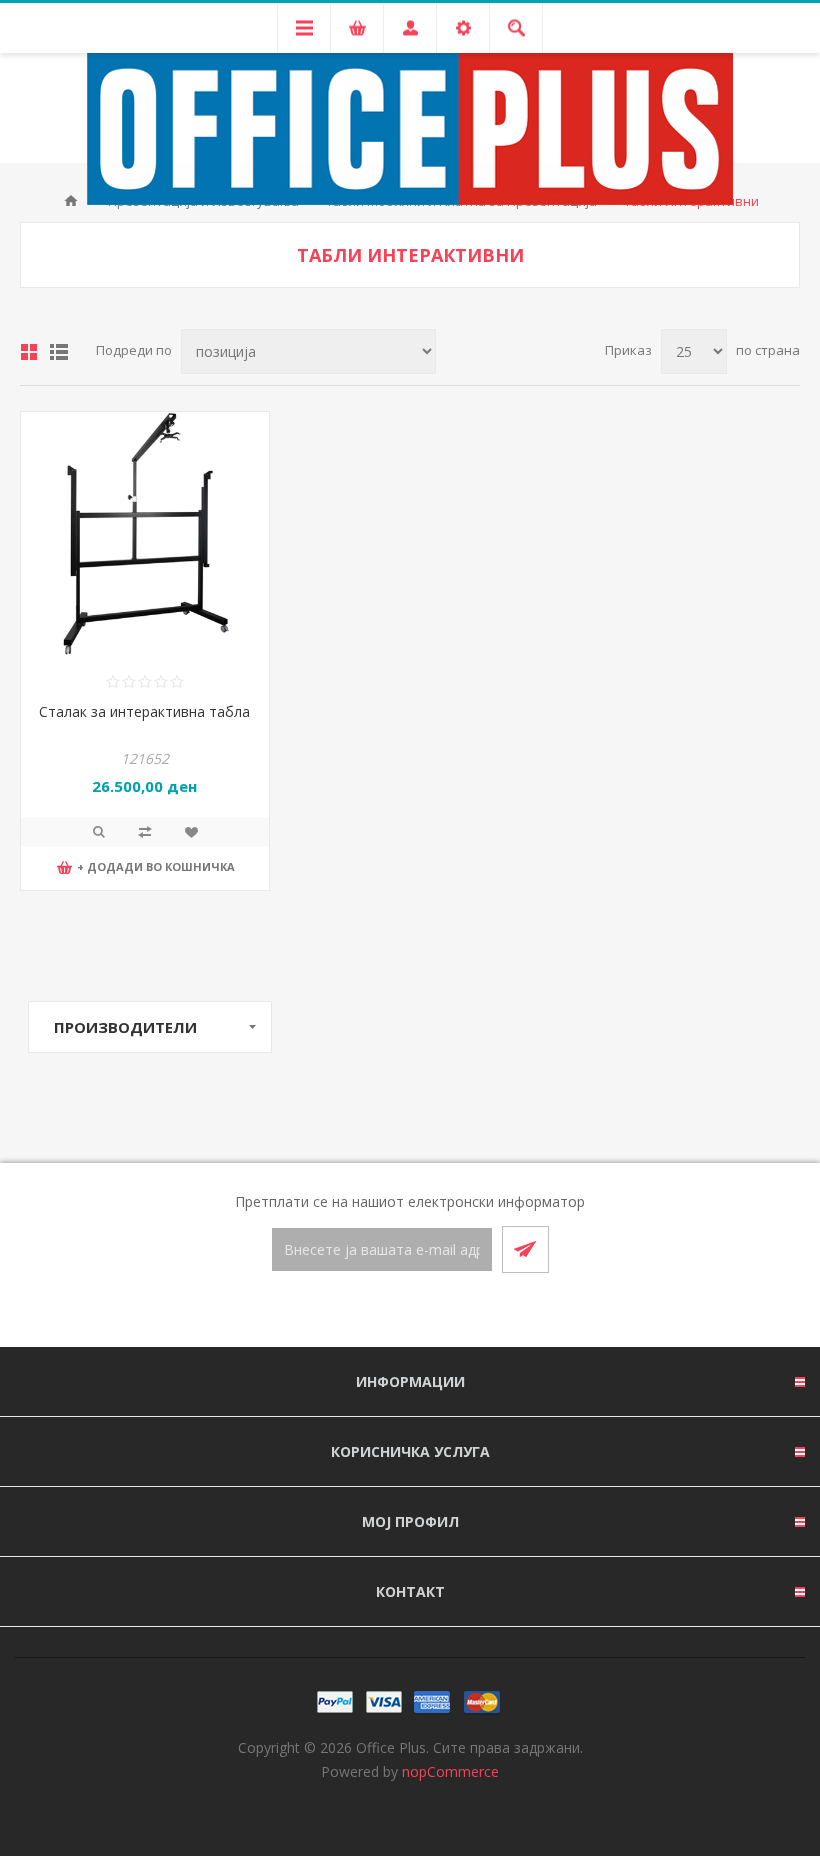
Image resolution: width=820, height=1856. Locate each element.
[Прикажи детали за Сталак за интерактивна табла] (145, 536)
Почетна (71, 201)
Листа (59, 352)
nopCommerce (450, 1771)
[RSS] (434, 1311)
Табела (29, 352)
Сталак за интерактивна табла (144, 711)
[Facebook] (386, 1311)
